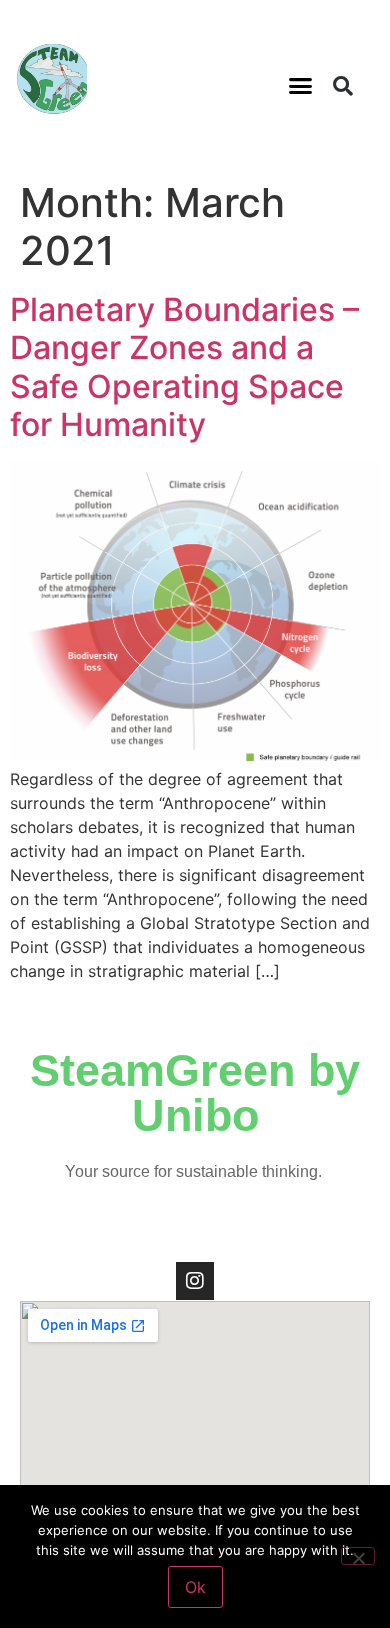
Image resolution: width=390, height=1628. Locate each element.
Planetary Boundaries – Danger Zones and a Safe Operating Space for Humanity (184, 367)
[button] (301, 86)
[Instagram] (195, 1281)
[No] (358, 1556)
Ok (195, 1587)
